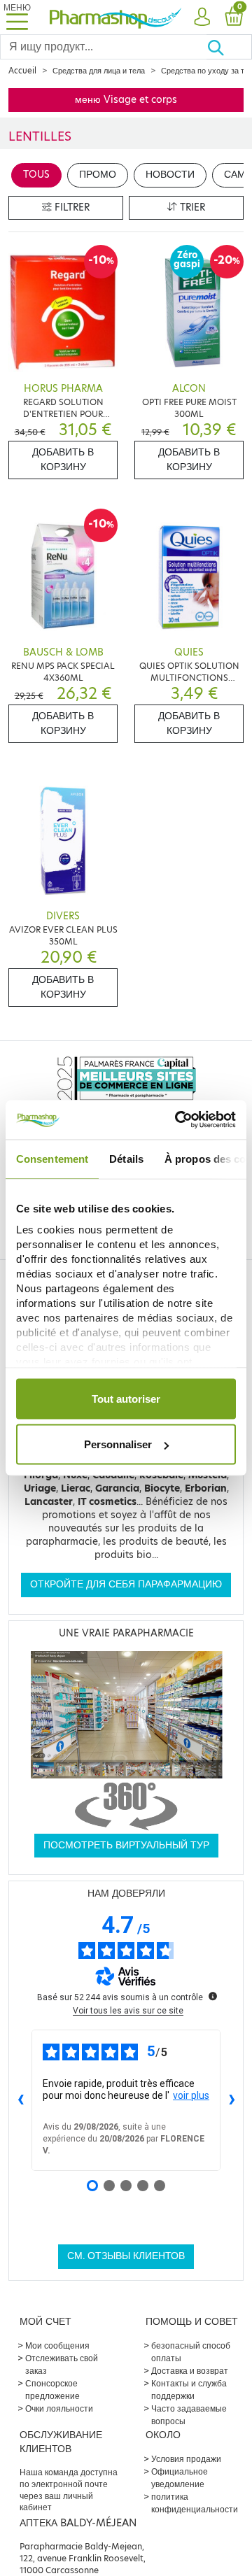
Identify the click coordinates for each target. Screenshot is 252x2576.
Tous (36, 175)
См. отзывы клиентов (126, 2256)
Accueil (22, 71)
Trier (191, 207)
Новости (170, 175)
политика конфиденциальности (195, 2503)
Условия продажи (186, 2459)
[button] (202, 17)
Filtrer (71, 207)
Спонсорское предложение (52, 2390)
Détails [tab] (126, 1158)
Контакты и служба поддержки (189, 2390)
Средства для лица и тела (99, 71)
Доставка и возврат (190, 2371)
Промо (98, 175)
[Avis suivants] (232, 2100)
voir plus (191, 2095)
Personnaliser (118, 1444)
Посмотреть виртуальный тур (126, 1845)
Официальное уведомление (180, 2478)
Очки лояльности (59, 2408)
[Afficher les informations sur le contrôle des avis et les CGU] (213, 1996)
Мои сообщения (57, 2345)
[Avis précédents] (20, 2100)
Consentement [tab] (52, 1158)
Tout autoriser (126, 1398)
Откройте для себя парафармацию (126, 1584)
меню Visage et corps (126, 100)
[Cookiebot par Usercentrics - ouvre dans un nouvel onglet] (178, 1120)
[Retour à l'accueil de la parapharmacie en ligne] (115, 17)
